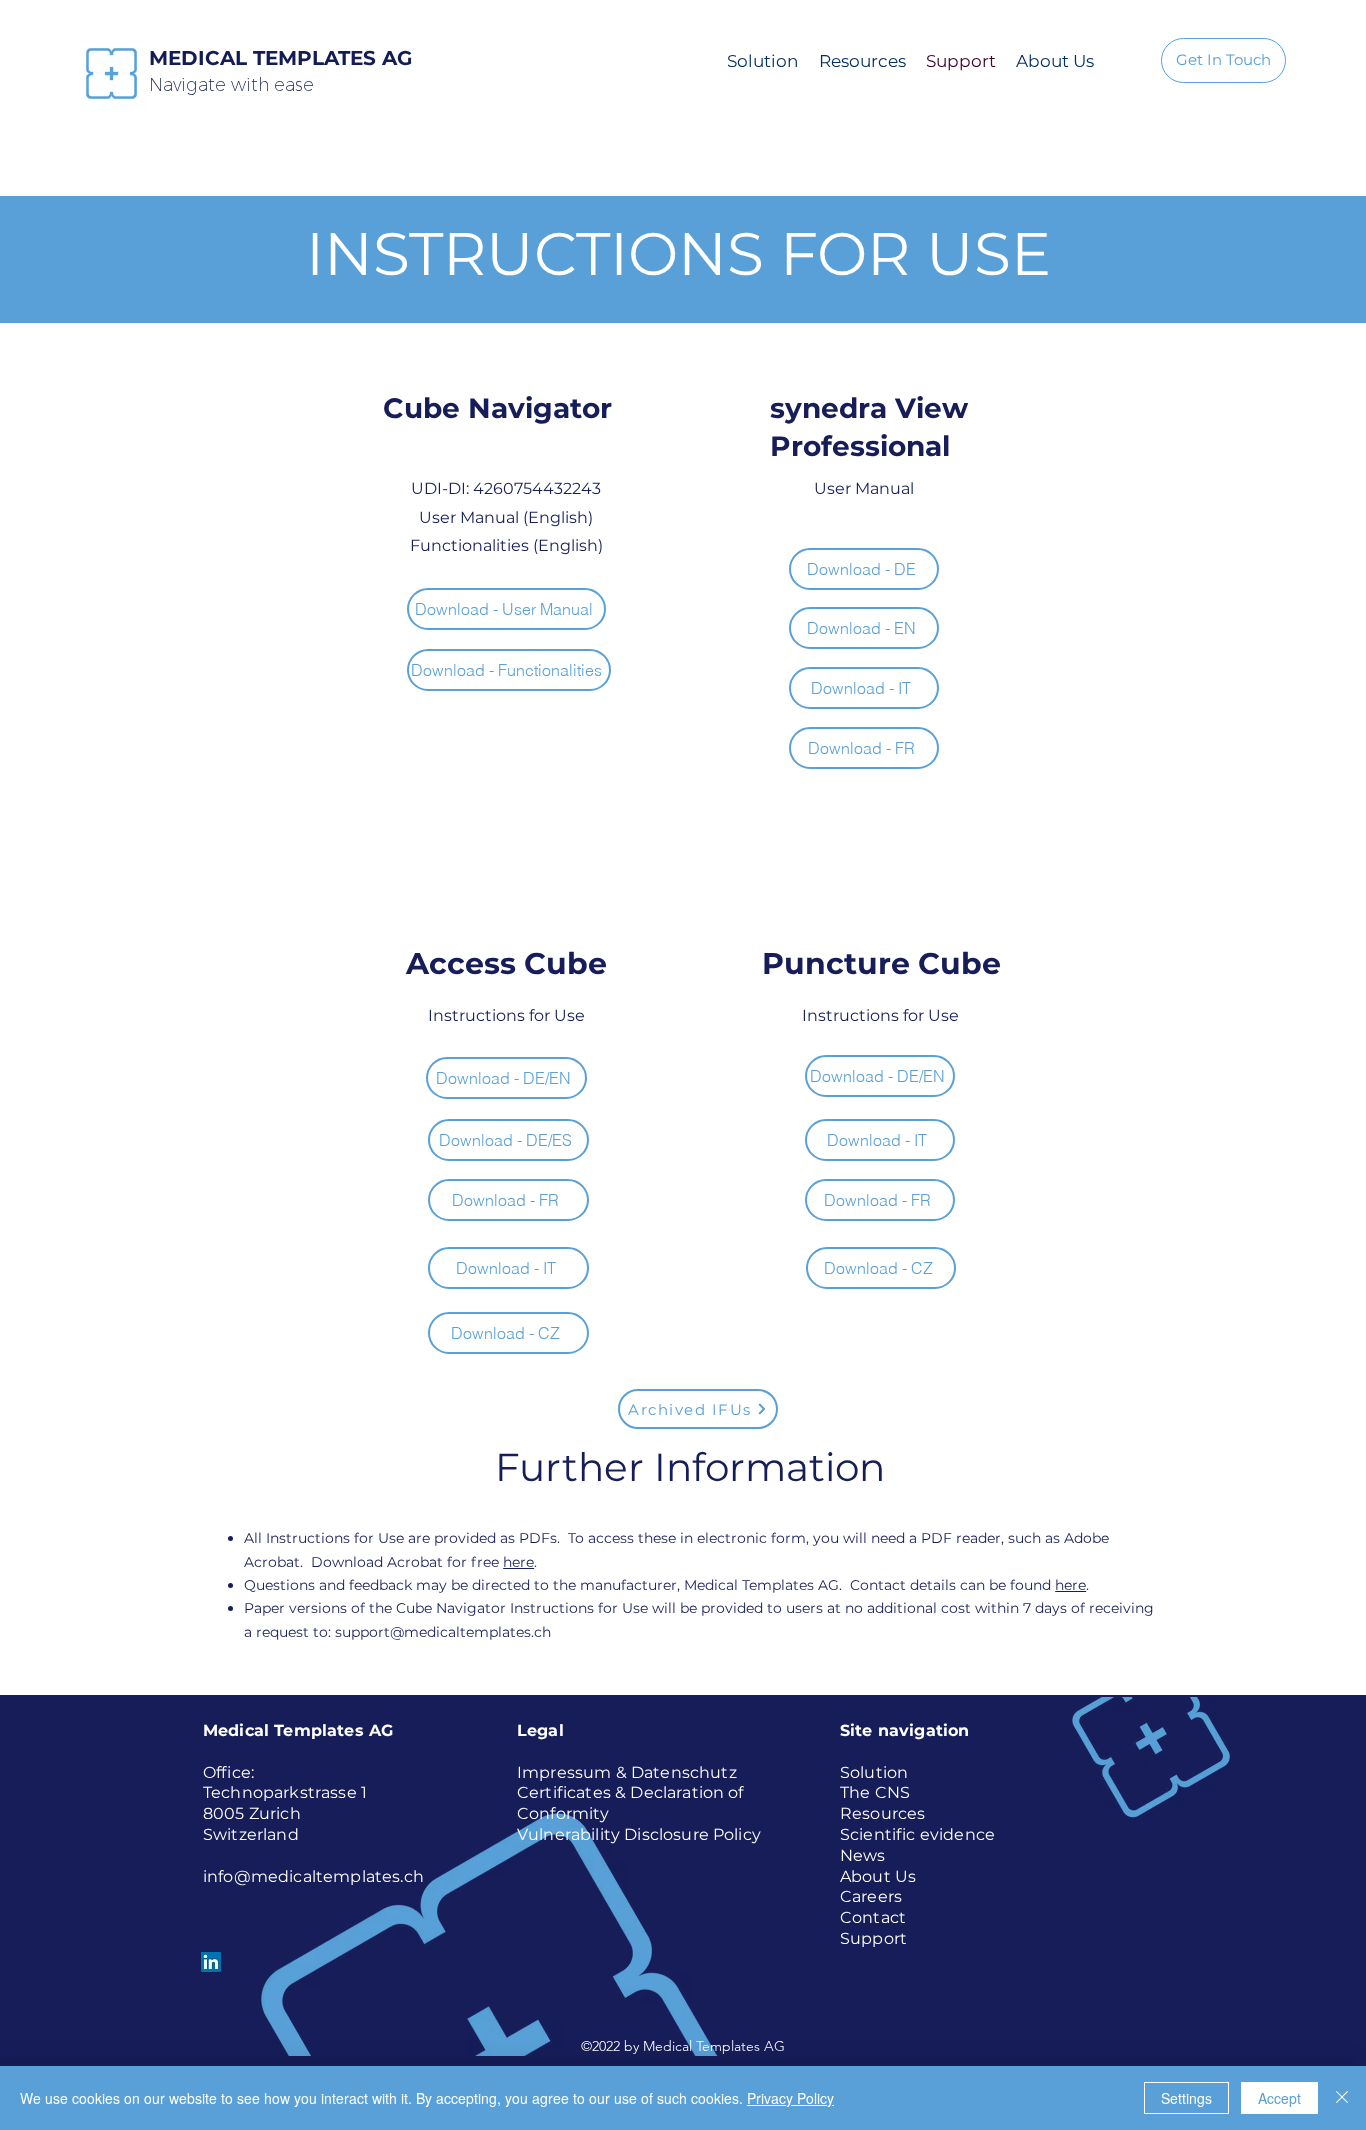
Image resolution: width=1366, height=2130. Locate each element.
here (518, 1562)
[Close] (1342, 2098)
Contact (873, 1917)
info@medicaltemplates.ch (313, 1876)
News (863, 1855)
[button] (506, 609)
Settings (1186, 2098)
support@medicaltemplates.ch (443, 1632)
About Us (878, 1876)
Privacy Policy (790, 2098)
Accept (1279, 2098)
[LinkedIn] (211, 1962)
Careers (871, 1896)
